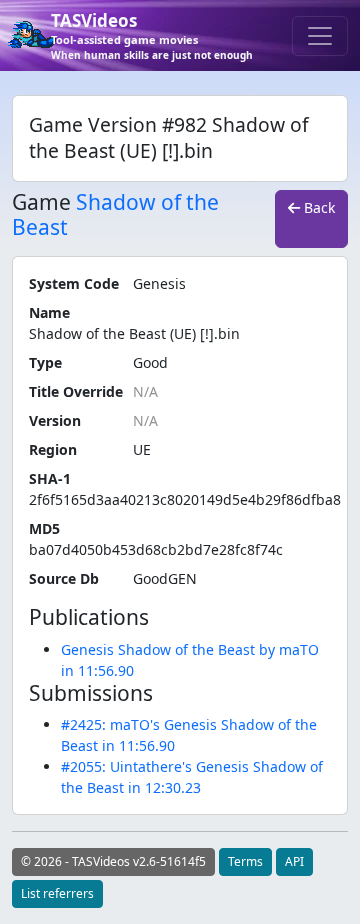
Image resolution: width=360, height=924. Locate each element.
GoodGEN (165, 578)
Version (55, 420)
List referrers (57, 893)
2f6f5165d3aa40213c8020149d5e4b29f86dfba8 (185, 499)
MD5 (44, 528)
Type (45, 362)
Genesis (159, 283)
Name (49, 312)
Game (41, 202)
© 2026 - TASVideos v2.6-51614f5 (113, 861)
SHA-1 (50, 478)
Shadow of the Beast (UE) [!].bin (134, 333)
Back (317, 207)
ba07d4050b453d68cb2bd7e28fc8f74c (156, 549)
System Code (74, 283)
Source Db (64, 578)
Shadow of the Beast (115, 214)
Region (53, 449)
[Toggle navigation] (320, 36)
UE (142, 449)
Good (150, 362)
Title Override (76, 391)
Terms (245, 861)
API (294, 861)
